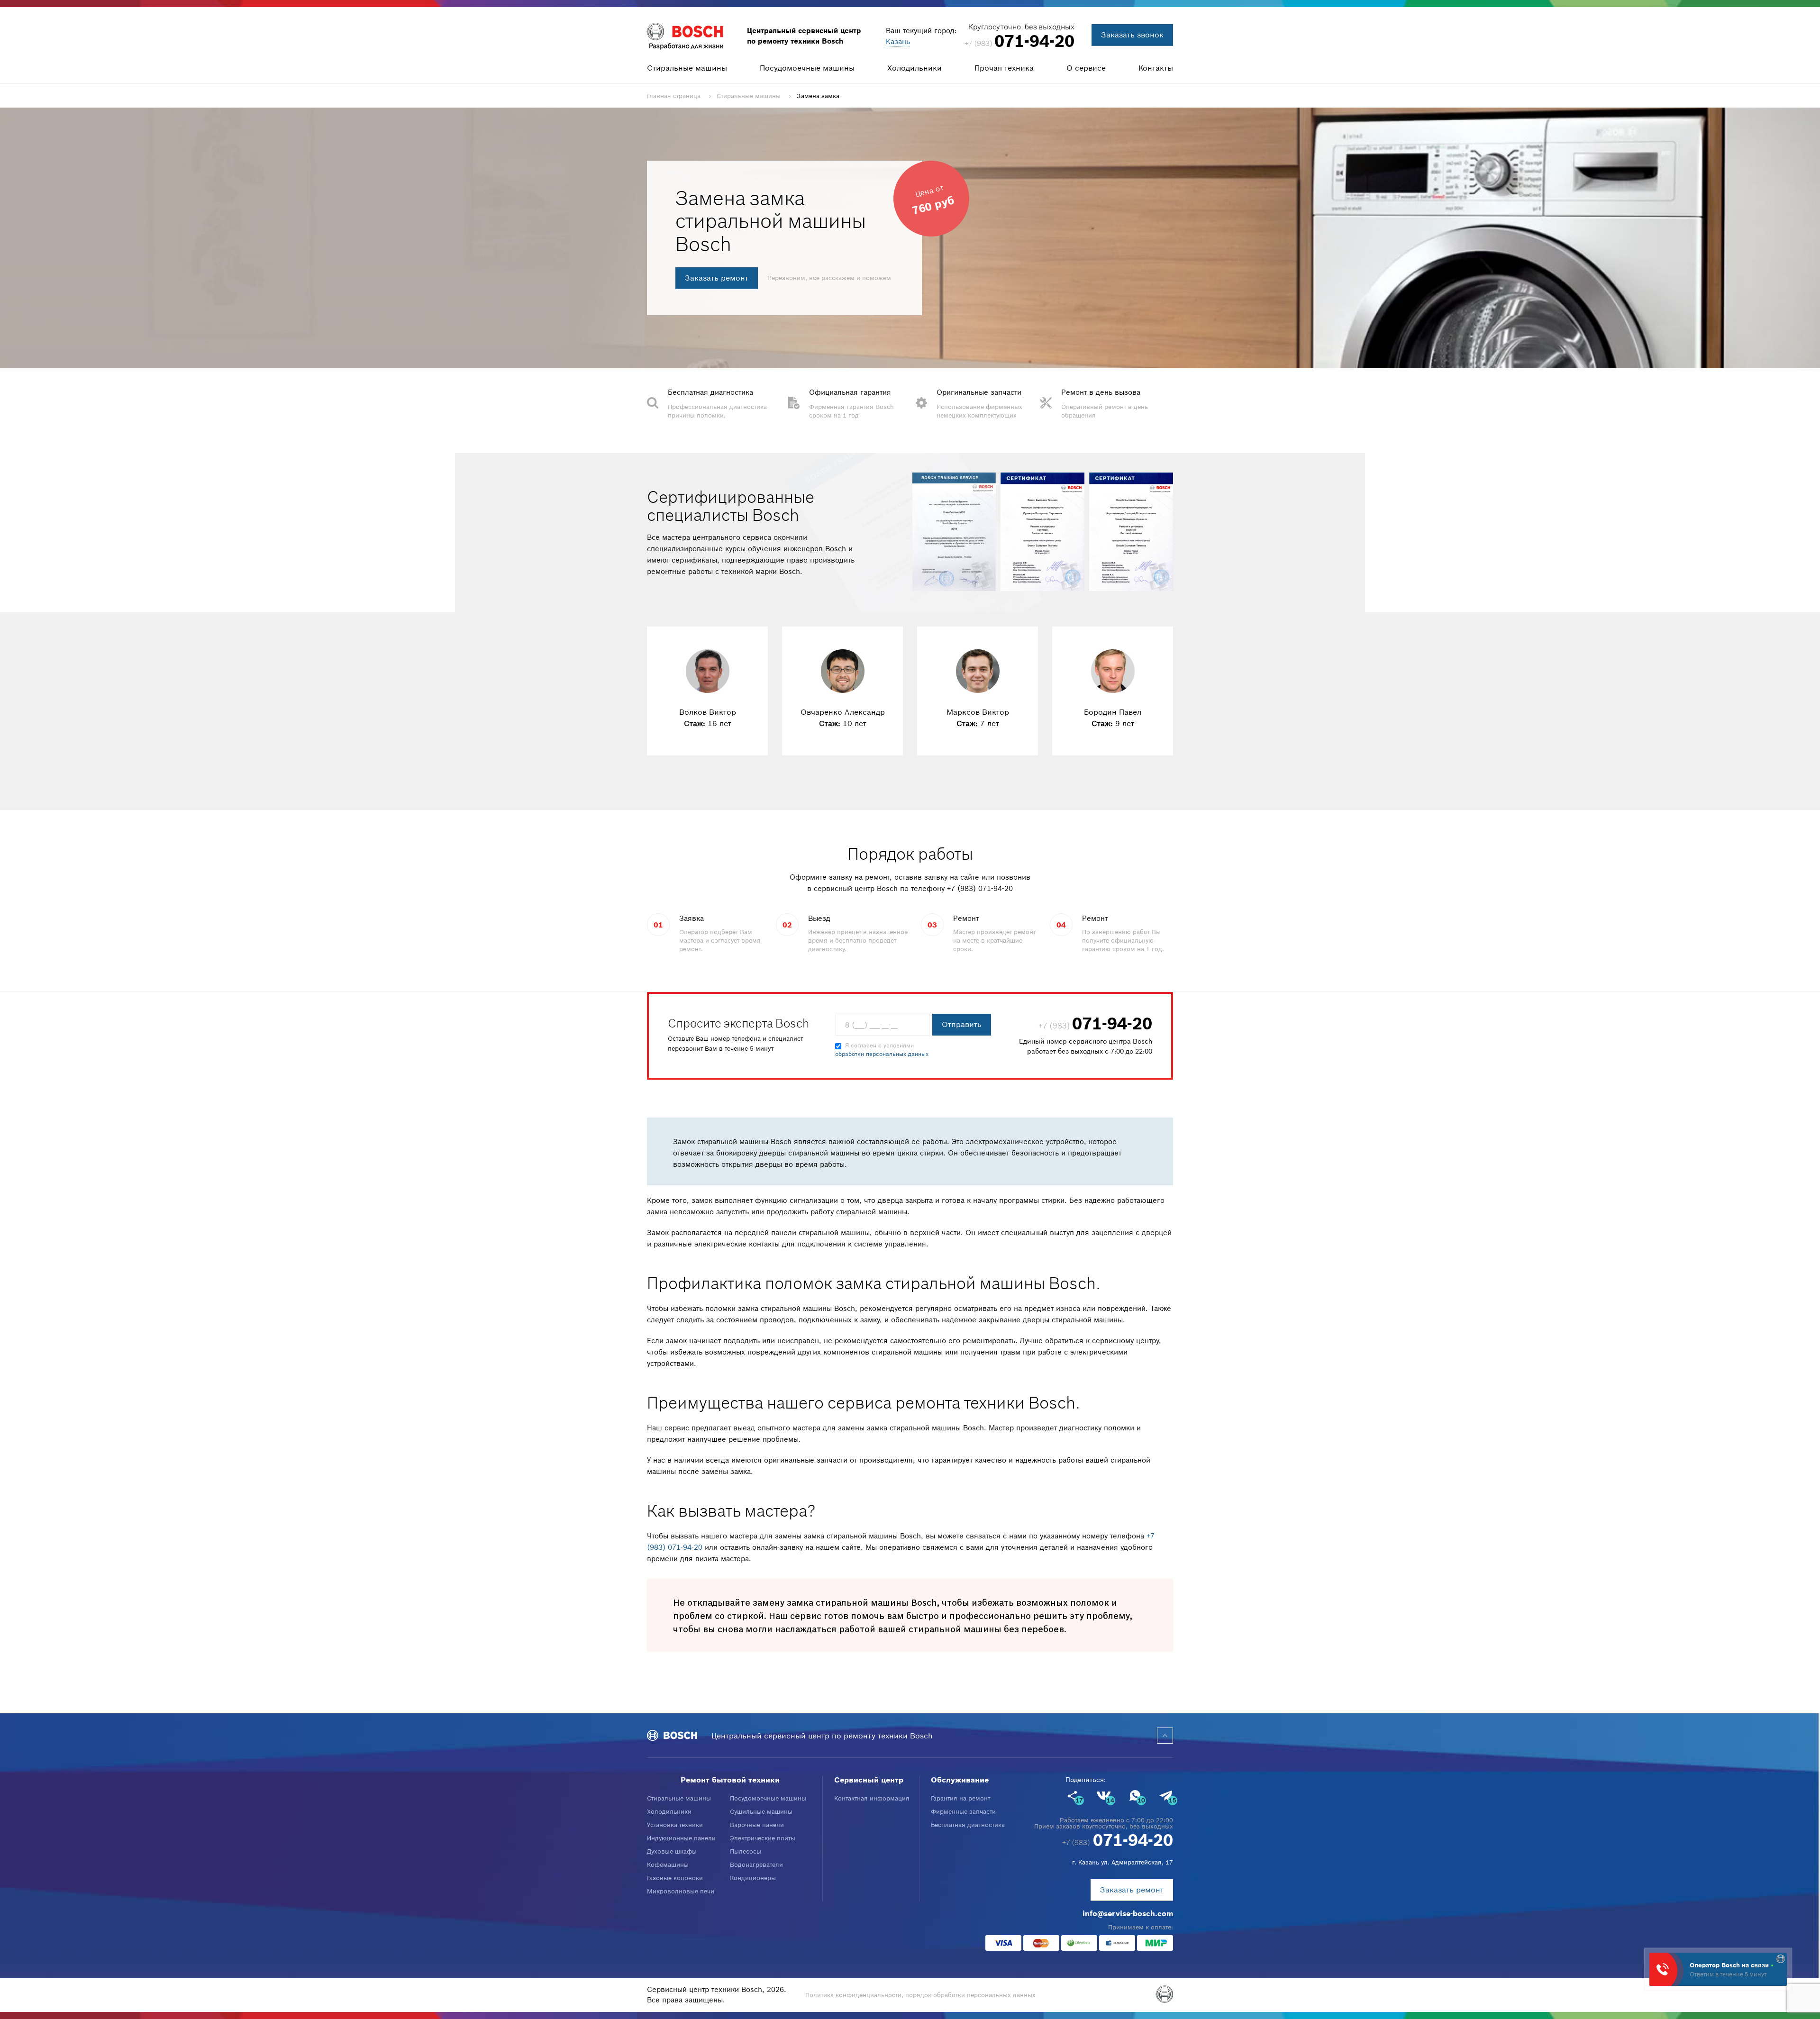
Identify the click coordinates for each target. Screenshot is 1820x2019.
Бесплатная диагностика (968, 1825)
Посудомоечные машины (807, 68)
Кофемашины (668, 1865)
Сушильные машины (761, 1812)
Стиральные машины (687, 68)
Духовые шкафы (672, 1851)
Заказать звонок (1132, 35)
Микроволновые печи (681, 1891)
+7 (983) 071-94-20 (980, 888)
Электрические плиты (763, 1838)
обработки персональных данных (882, 1054)
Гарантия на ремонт (960, 1798)
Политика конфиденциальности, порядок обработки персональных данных (920, 1995)
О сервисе (1086, 68)
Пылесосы (746, 1851)
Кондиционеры (753, 1878)
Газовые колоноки (675, 1878)
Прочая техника (1004, 68)
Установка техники (675, 1825)
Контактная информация (872, 1798)
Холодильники (915, 68)
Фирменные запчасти (963, 1812)
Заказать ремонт (717, 278)
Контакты (1156, 68)
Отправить (962, 1024)
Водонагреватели (756, 1865)
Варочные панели (757, 1825)
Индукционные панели (681, 1838)
